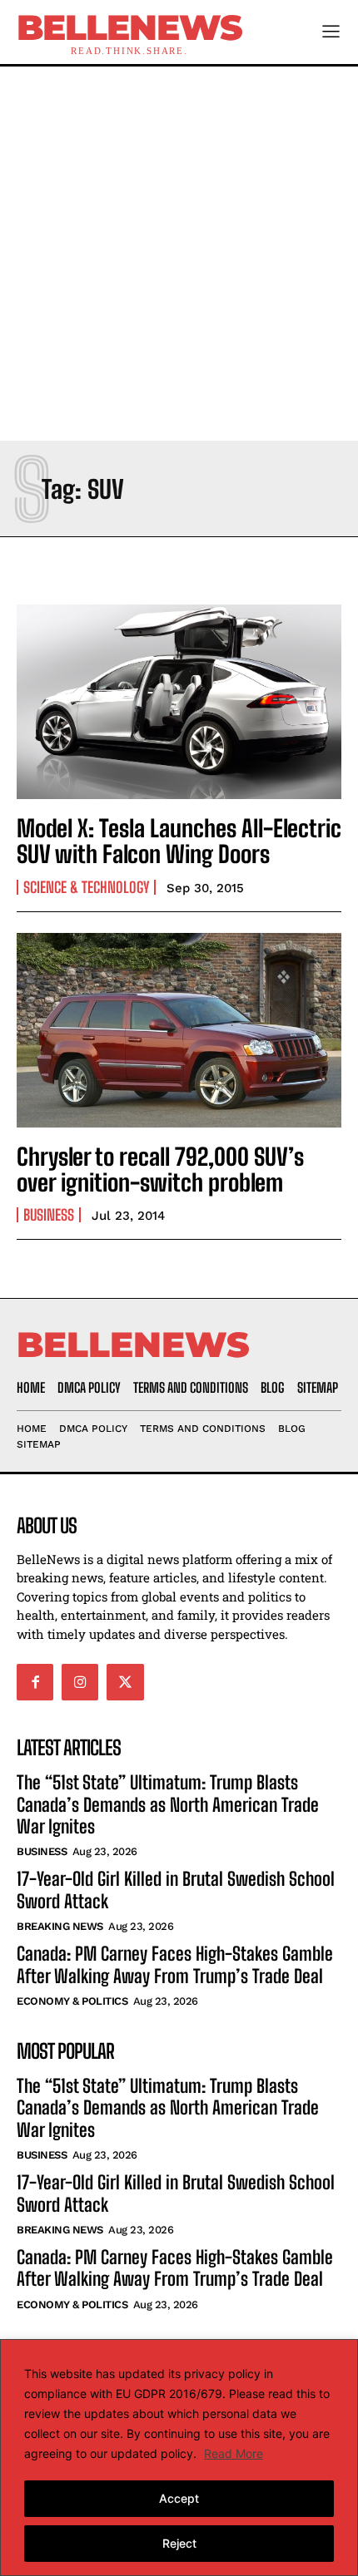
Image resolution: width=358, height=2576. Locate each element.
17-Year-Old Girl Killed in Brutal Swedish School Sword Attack (176, 2193)
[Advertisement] (179, 254)
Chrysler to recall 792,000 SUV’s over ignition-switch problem (160, 1170)
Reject (179, 2543)
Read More (234, 2453)
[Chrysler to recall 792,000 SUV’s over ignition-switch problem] (179, 1030)
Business (49, 1215)
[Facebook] (35, 1682)
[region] (179, 2458)
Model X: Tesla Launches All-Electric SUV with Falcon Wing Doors (179, 841)
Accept (179, 2498)
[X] (125, 1682)
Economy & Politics (72, 2001)
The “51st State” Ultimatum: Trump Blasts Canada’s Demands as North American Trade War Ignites (168, 1804)
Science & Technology (86, 887)
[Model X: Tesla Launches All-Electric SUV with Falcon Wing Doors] (179, 702)
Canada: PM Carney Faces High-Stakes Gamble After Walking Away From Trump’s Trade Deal (175, 1964)
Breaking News (60, 1926)
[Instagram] (80, 1682)
